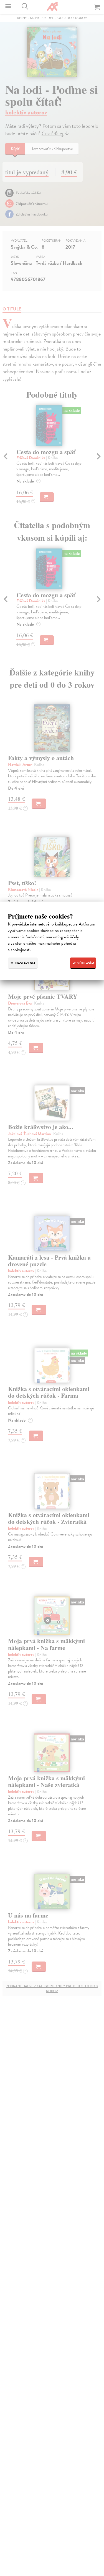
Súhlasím (85, 963)
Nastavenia (25, 963)
